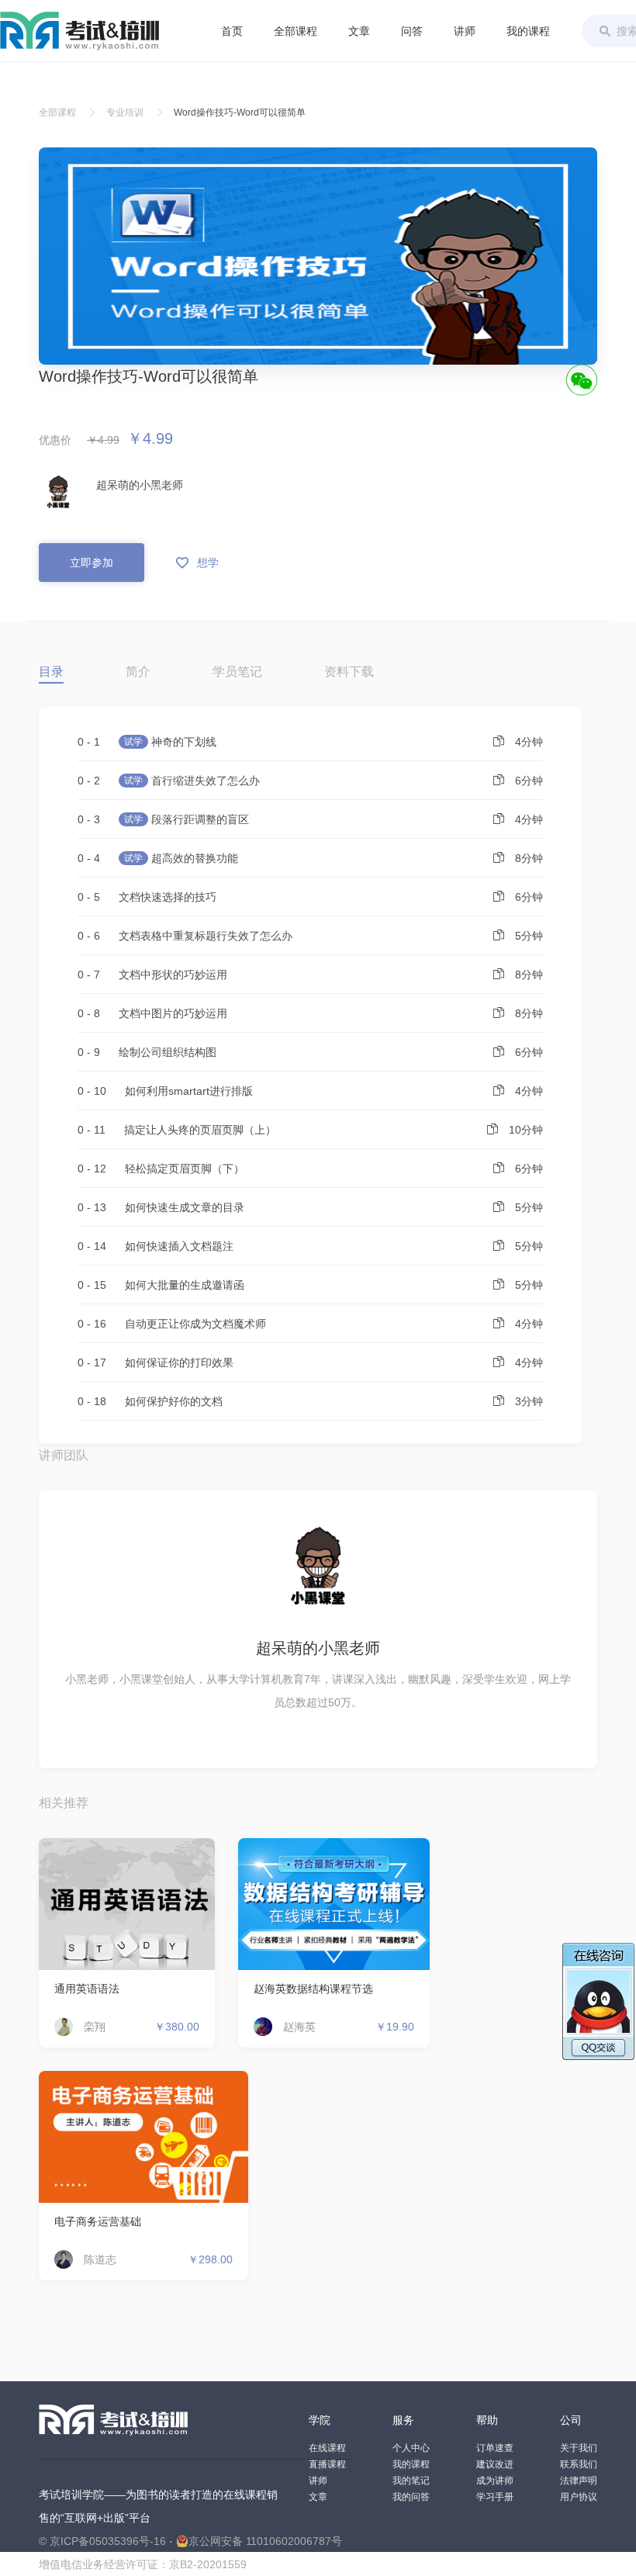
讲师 (465, 31)
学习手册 (495, 2497)
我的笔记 (411, 2481)
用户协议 (579, 2497)
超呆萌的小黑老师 (140, 485)
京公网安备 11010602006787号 (265, 2541)
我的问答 (411, 2497)
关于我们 (579, 2448)
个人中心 (411, 2448)
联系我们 (579, 2464)
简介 (138, 672)
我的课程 (528, 31)
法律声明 (579, 2481)
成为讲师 (495, 2481)
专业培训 (125, 113)
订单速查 (495, 2448)
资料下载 (349, 672)
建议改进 (495, 2464)
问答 (412, 31)
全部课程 (296, 31)
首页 (232, 31)
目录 (51, 672)
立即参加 (92, 563)
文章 (359, 31)
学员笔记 (237, 672)
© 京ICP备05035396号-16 (102, 2541)
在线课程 (327, 2448)
